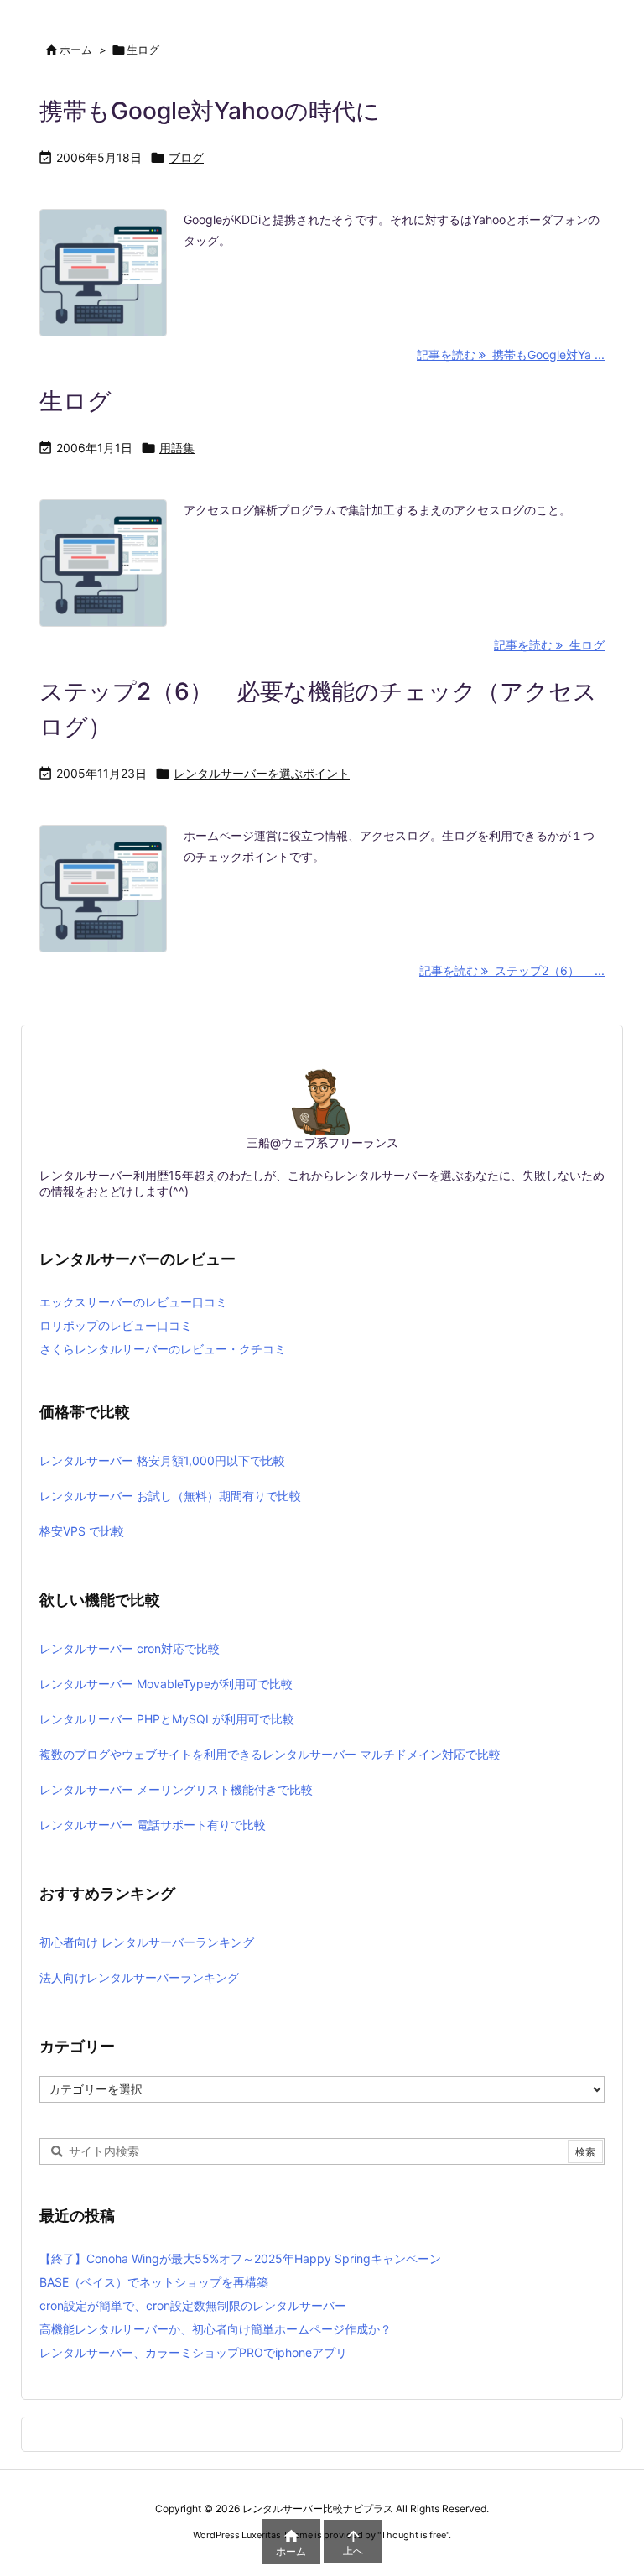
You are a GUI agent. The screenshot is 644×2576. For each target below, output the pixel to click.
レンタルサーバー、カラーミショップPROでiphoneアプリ (193, 2352)
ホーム (76, 50)
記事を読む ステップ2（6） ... (512, 970)
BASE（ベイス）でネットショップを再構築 (154, 2282)
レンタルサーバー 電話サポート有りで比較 (153, 1825)
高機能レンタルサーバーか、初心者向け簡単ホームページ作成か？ (216, 2329)
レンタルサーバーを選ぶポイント (262, 773)
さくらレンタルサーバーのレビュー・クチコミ (163, 1349)
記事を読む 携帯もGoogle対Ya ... (511, 355)
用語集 (177, 448)
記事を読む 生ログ (549, 645)
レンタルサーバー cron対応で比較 (130, 1648)
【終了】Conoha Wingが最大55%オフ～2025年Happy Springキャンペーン (240, 2258)
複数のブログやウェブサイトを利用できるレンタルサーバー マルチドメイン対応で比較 (270, 1754)
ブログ (186, 157)
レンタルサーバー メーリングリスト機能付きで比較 (176, 1789)
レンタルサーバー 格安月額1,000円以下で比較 (162, 1460)
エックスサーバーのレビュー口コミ (133, 1302)
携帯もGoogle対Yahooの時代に (210, 111)
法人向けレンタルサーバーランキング (139, 1977)
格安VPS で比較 (82, 1531)
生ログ (75, 401)
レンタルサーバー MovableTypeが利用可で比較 (166, 1684)
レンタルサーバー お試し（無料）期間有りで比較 (170, 1496)
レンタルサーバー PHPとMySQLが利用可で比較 (167, 1719)
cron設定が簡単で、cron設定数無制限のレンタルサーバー (193, 2305)
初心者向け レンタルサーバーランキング (147, 1942)
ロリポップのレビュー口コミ (116, 1325)
